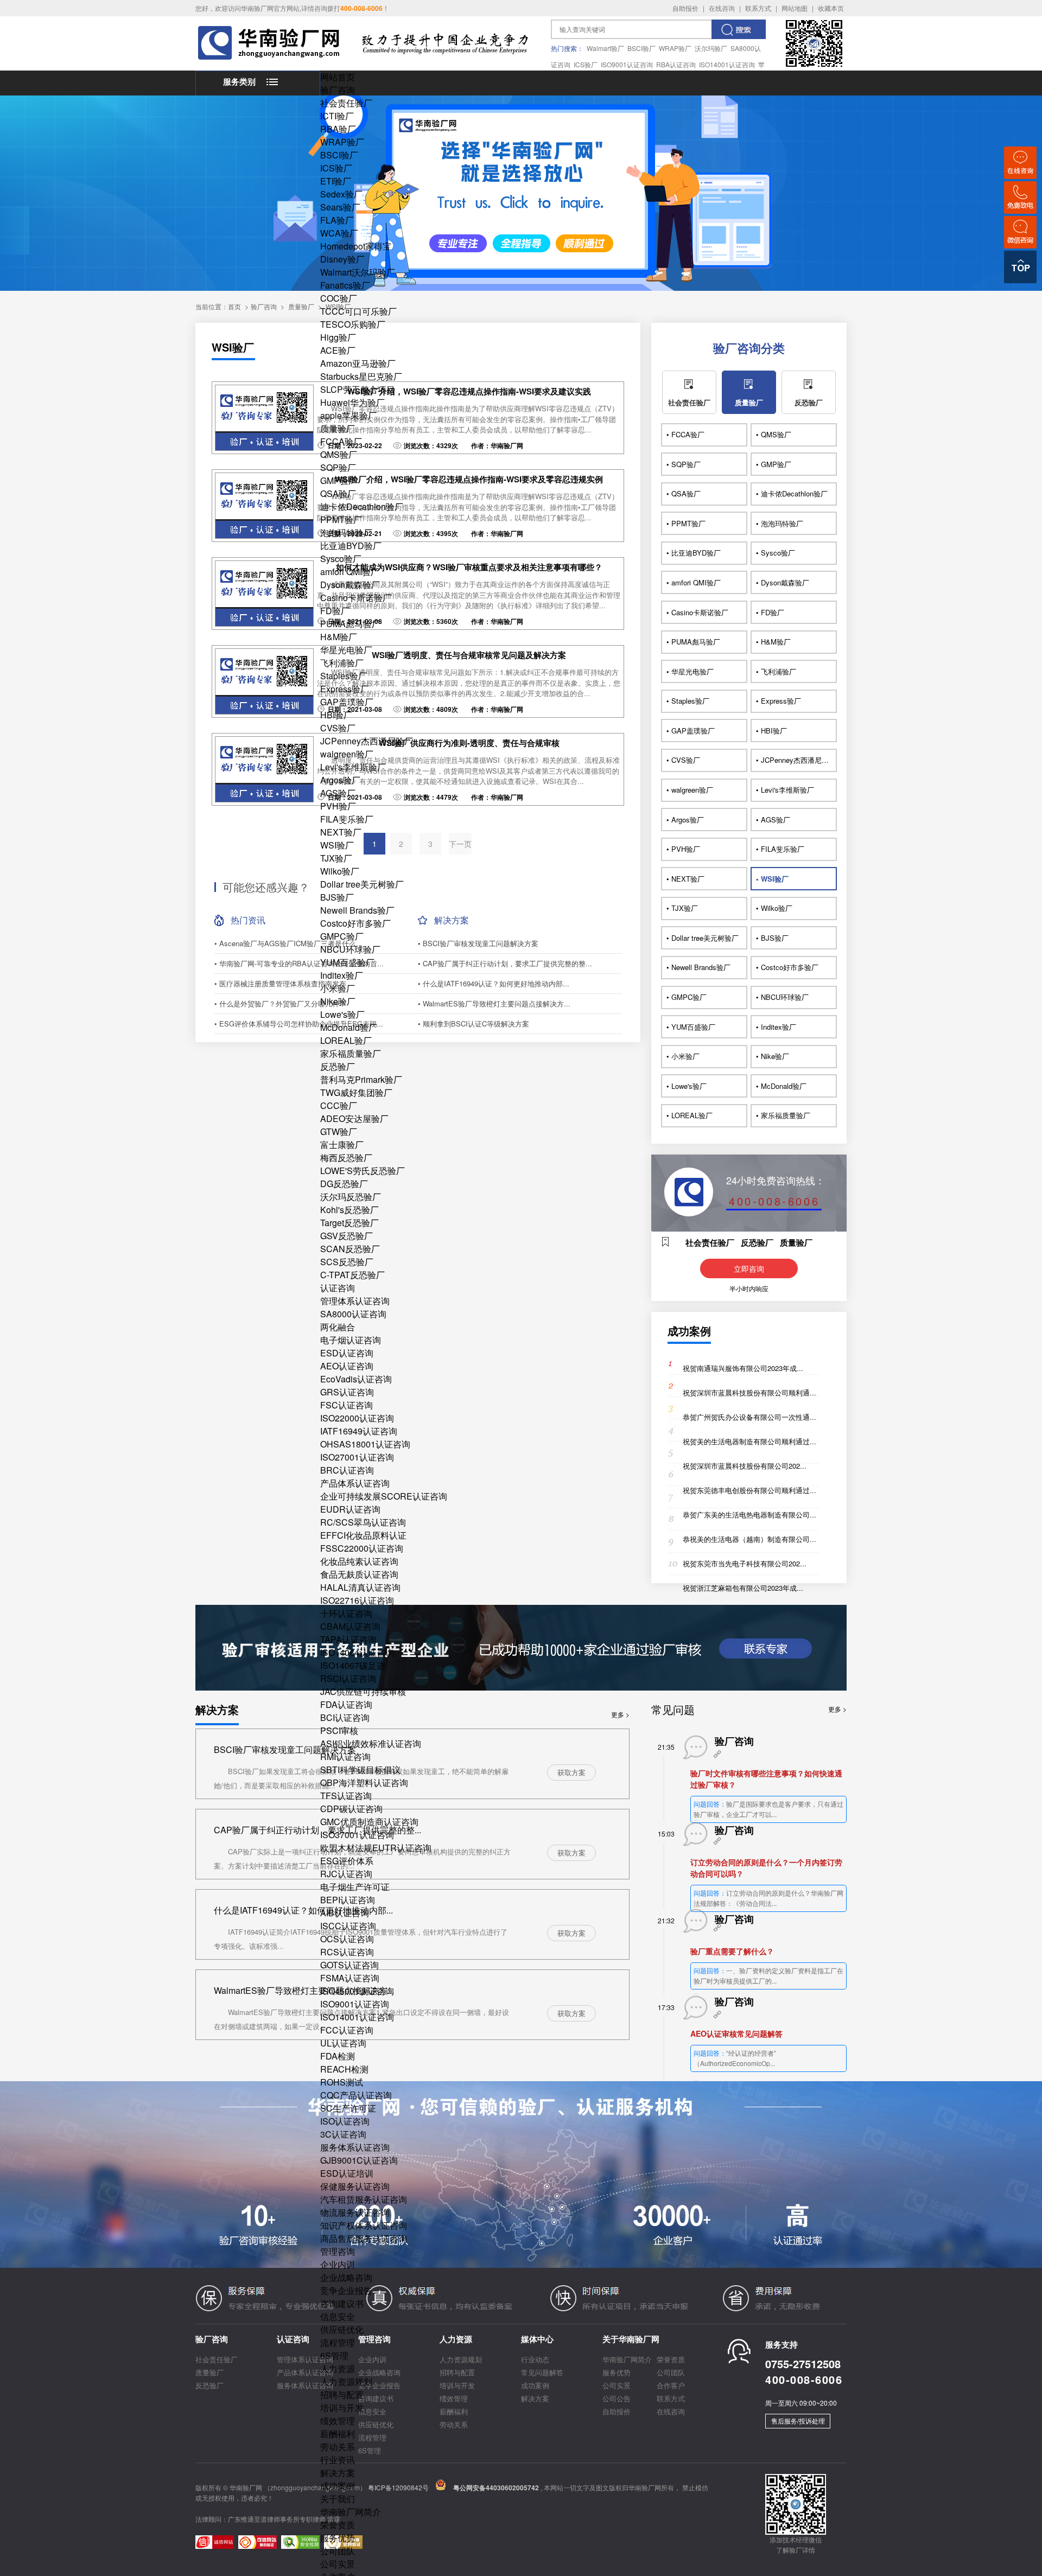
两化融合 (338, 1327)
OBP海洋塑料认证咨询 (364, 1783)
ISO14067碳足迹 (353, 1665)
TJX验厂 (336, 858)
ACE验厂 (338, 350)
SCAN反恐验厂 (350, 1249)
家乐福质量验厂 (351, 1053)
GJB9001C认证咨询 (359, 2160)
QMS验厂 (339, 454)
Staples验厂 (344, 676)
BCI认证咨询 (345, 1717)
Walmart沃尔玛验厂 (358, 272)
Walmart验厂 (605, 48)
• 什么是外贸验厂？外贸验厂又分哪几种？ (280, 1003)
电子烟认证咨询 (351, 1340)
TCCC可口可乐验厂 (358, 311)
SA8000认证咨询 (353, 1314)
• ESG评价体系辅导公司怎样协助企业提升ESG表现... (299, 1024)
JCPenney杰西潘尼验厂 (367, 741)
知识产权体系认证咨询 (364, 2225)
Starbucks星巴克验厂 (361, 376)
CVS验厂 (338, 728)
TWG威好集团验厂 (356, 1092)
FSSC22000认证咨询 (362, 1548)
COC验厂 (339, 298)
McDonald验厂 (349, 1027)
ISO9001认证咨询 (627, 64)
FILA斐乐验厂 (347, 819)
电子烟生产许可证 (355, 1887)
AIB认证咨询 (345, 1913)
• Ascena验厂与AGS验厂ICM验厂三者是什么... (288, 943)
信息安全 (338, 2316)
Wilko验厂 (340, 871)
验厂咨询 (338, 90)
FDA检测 (338, 2056)
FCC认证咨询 (347, 2030)
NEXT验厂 (341, 832)
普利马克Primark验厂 (361, 1079)
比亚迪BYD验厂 (351, 546)
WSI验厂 (337, 845)
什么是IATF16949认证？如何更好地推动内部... (303, 1910)
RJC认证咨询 (346, 1874)
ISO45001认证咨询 (357, 1991)
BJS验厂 (337, 897)
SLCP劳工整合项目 (358, 389)
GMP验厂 (339, 480)
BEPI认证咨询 (348, 1900)
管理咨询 (338, 2251)
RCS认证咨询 (347, 1952)
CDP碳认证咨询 (351, 1809)
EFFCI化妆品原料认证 (363, 1535)
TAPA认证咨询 (348, 1639)
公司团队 (338, 2551)
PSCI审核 (339, 1730)
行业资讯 (338, 2460)
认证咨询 (338, 1288)
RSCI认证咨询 (348, 1678)
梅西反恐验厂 (346, 1158)
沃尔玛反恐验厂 (351, 1197)
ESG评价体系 (347, 1861)
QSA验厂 (338, 493)
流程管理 (338, 2342)
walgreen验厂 (347, 754)
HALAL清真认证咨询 (360, 1587)
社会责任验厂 (346, 103)
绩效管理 (338, 2421)
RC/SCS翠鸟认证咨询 (363, 1522)
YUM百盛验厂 (347, 962)
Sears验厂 (340, 207)
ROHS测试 (342, 2082)
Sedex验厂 (341, 194)
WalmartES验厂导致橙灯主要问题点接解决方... (304, 1990)
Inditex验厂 (342, 975)
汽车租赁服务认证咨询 (364, 2199)
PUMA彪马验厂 (350, 624)
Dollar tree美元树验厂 (362, 884)
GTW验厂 (339, 1131)
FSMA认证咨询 (350, 1978)
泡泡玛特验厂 (346, 533)
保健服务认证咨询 (355, 2186)
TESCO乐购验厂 (353, 324)
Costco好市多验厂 (355, 923)
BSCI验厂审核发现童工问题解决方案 (285, 1749)
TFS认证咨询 (346, 1796)
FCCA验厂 (341, 441)
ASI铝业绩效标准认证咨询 (371, 1743)
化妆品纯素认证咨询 (359, 1561)
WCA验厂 (339, 233)
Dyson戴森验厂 (350, 585)
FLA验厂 (337, 220)
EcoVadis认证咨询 (356, 1379)
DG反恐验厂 (344, 1184)
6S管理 (334, 2355)
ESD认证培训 (347, 2173)
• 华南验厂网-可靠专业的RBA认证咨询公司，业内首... (299, 963)
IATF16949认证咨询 (359, 1431)
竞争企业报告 (346, 2290)
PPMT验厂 (341, 519)
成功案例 (338, 2486)
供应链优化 (342, 2329)
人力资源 (338, 2368)
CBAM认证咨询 (350, 1626)
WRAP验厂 (675, 48)
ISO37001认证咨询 (357, 1835)
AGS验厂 (338, 793)
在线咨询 (722, 8)
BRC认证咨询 (347, 1470)
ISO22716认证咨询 (357, 1600)
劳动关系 (338, 2447)
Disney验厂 (342, 259)
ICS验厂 (586, 64)
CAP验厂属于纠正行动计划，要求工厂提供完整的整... (317, 1830)
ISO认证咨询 (345, 2121)
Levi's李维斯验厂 (353, 767)
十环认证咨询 (346, 1613)
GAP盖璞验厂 (347, 702)
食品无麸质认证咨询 (359, 1574)
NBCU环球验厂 (350, 949)
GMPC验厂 (342, 936)
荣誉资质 (338, 2525)
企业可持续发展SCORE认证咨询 (384, 1496)
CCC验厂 (339, 1105)
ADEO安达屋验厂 (354, 1118)
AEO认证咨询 (347, 1366)
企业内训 (338, 2264)
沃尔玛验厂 (711, 48)
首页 (234, 306)
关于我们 (338, 2499)
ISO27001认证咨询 (357, 1457)
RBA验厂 (338, 129)
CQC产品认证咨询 (356, 2095)
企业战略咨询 (346, 2277)
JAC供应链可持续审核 (363, 1691)
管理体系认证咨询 (355, 1301)
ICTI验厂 (337, 116)
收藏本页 (831, 8)
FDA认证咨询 (346, 1704)
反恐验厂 (338, 1066)
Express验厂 (345, 689)
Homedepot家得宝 (356, 246)
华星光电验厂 (346, 650)
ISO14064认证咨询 (357, 1652)
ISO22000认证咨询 (357, 1418)
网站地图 (795, 8)
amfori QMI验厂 (350, 572)
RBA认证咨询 (676, 64)
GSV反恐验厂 (347, 1236)
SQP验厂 (338, 467)
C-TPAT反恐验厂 (352, 1275)
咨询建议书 (342, 2303)
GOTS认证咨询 (350, 1965)
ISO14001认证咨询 (727, 64)
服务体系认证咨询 (355, 2147)
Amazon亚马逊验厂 (358, 363)
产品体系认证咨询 (355, 1483)
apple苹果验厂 (348, 415)
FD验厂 (335, 611)
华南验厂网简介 (351, 2512)
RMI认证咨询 (345, 1756)
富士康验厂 (342, 1144)
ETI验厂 (336, 181)
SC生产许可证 (348, 2108)
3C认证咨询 (343, 2134)
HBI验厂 (336, 715)
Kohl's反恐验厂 (350, 1210)
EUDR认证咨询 (350, 1509)
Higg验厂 (338, 337)
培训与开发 (342, 2408)
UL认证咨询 (343, 2043)
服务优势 (338, 2538)
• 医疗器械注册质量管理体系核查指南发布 (280, 983)
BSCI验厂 (641, 48)
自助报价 (685, 8)
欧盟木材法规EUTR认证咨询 (376, 1848)
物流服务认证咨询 (355, 2212)
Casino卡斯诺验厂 (356, 598)
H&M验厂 (339, 637)
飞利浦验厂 (342, 663)
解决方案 (338, 2473)
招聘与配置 (342, 2395)
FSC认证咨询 (347, 1405)
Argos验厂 (340, 780)
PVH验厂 (338, 806)
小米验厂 (338, 988)
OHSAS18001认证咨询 (365, 1444)
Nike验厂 (338, 1001)
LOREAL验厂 (346, 1040)
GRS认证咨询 (347, 1392)
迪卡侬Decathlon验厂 (362, 506)
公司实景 (338, 2564)
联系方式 (758, 8)
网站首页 (338, 77)
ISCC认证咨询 (348, 1926)
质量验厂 (338, 428)
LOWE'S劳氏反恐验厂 (363, 1171)
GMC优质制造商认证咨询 (369, 1822)
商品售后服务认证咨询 (364, 2238)
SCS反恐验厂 (347, 1262)
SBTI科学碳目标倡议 (360, 1770)
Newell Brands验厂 (357, 910)
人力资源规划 (346, 2381)
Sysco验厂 (341, 559)
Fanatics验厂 (345, 285)
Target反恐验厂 (350, 1223)
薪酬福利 (338, 2434)
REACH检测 (344, 2069)
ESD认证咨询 (347, 1353)
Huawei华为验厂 (352, 402)
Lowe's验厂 (342, 1014)
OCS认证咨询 (347, 1939)
